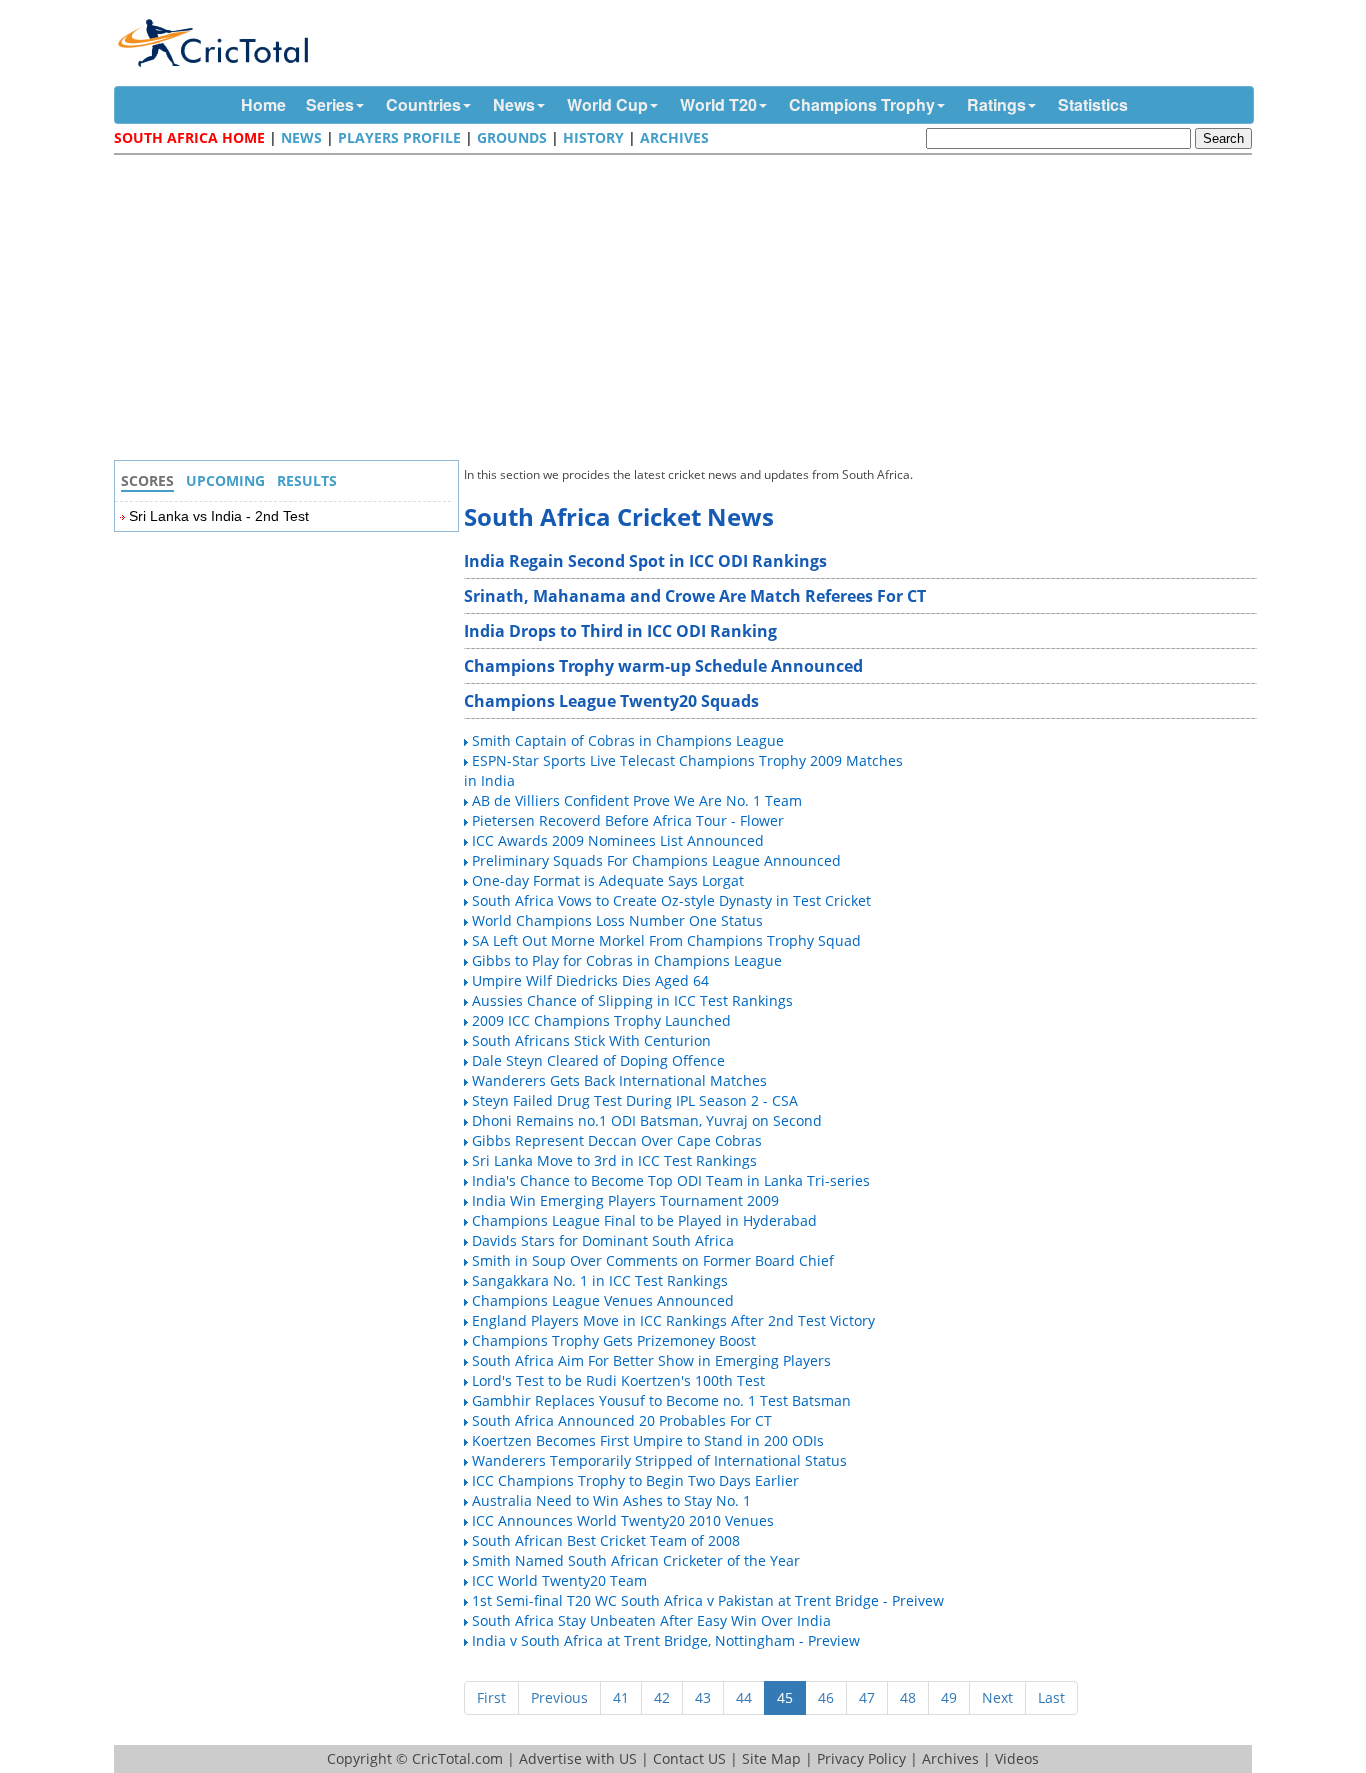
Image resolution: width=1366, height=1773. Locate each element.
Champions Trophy (862, 104)
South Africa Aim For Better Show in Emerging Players (651, 1360)
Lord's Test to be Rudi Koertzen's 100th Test (618, 1380)
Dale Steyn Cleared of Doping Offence (598, 1060)
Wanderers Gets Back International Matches (619, 1080)
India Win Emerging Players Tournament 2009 (625, 1200)
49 (949, 1697)
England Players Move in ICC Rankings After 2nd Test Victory (673, 1320)
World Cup (607, 104)
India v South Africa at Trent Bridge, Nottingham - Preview (666, 1640)
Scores (147, 480)
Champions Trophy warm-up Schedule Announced (663, 666)
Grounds (512, 137)
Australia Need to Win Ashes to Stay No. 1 (611, 1500)
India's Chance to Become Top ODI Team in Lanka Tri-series (671, 1180)
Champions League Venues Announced (603, 1300)
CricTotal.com (457, 1758)
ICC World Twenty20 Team (559, 1580)
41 (621, 1697)
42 (662, 1697)
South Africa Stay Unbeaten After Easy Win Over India (651, 1620)
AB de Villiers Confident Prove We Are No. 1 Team (637, 800)
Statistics (1093, 104)
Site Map (771, 1758)
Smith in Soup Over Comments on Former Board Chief (653, 1260)
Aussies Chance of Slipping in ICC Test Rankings (632, 1000)
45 (785, 1697)
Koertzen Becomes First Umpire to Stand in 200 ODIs (648, 1440)
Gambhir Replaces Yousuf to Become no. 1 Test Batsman (661, 1400)
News (514, 104)
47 (867, 1697)
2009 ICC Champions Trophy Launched (601, 1020)
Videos (1017, 1758)
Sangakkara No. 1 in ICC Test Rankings (600, 1280)
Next (997, 1697)
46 (826, 1697)
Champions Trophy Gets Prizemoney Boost (614, 1340)
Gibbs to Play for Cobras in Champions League (627, 960)
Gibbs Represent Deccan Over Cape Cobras (617, 1140)
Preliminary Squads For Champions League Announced (656, 860)
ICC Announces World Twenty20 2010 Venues (623, 1520)
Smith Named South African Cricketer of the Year (636, 1560)
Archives (674, 137)
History (593, 137)
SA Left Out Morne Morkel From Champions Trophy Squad (666, 940)
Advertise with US (578, 1758)
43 (703, 1697)
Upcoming (225, 480)
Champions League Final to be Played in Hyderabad (644, 1220)
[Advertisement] (688, 310)
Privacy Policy (861, 1758)
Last (1051, 1697)
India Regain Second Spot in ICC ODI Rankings (645, 561)
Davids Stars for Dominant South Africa (603, 1240)
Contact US (689, 1758)
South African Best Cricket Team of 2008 (606, 1540)
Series (330, 104)
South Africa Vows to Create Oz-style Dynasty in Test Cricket (671, 900)
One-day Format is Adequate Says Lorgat (608, 880)
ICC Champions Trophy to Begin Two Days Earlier (635, 1480)
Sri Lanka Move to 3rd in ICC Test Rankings (614, 1160)
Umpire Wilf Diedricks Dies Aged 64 (590, 980)
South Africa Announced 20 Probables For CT (622, 1420)
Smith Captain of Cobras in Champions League (628, 740)
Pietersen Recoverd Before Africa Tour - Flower (628, 820)
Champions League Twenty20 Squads (611, 701)
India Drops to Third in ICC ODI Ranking (620, 631)
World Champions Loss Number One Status (617, 920)
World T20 (718, 104)
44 (744, 1697)
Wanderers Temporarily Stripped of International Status (659, 1460)
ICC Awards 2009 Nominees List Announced (618, 840)
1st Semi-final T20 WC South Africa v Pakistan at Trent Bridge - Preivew (708, 1600)
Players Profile (399, 137)
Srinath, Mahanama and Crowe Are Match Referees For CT (695, 596)
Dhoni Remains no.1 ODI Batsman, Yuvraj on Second (647, 1120)
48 (908, 1697)
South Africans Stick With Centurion (591, 1040)
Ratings (996, 104)
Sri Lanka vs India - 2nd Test (219, 516)
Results (307, 480)
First (491, 1697)
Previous (559, 1697)
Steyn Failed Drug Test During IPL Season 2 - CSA (635, 1100)
